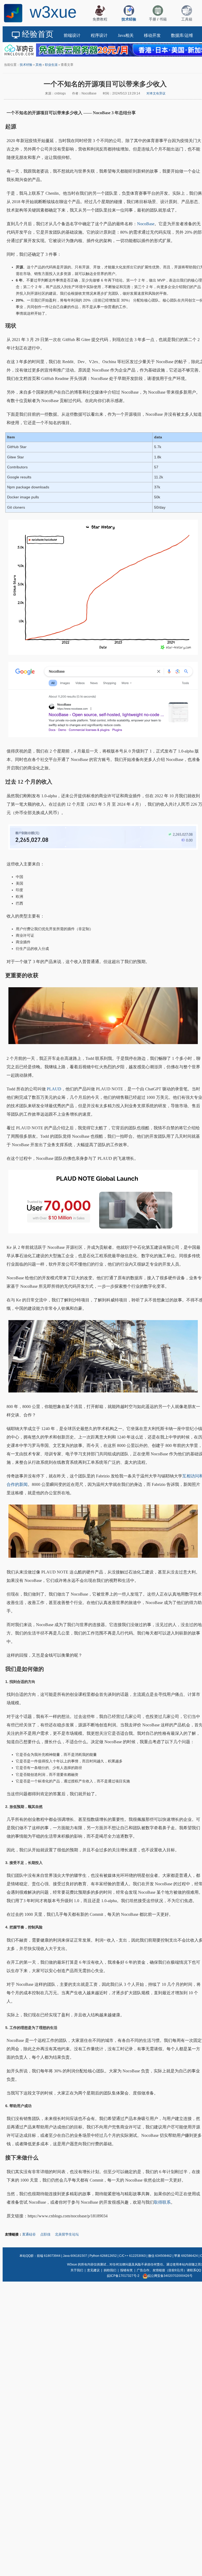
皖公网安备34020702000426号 (170, 2276)
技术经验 (26, 65)
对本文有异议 (156, 93)
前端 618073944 (49, 2256)
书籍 (163, 19)
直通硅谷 (29, 2234)
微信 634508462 (160, 2256)
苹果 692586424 (186, 2256)
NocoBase (146, 224)
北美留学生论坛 (67, 2234)
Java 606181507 (75, 2256)
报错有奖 (127, 2270)
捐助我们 (110, 2270)
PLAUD (54, 1089)
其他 (39, 65)
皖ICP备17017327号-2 (123, 2276)
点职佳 (45, 2234)
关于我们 (77, 2270)
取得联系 (162, 2202)
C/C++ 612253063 (132, 2256)
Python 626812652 (103, 2256)
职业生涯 (51, 65)
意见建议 (93, 2270)
